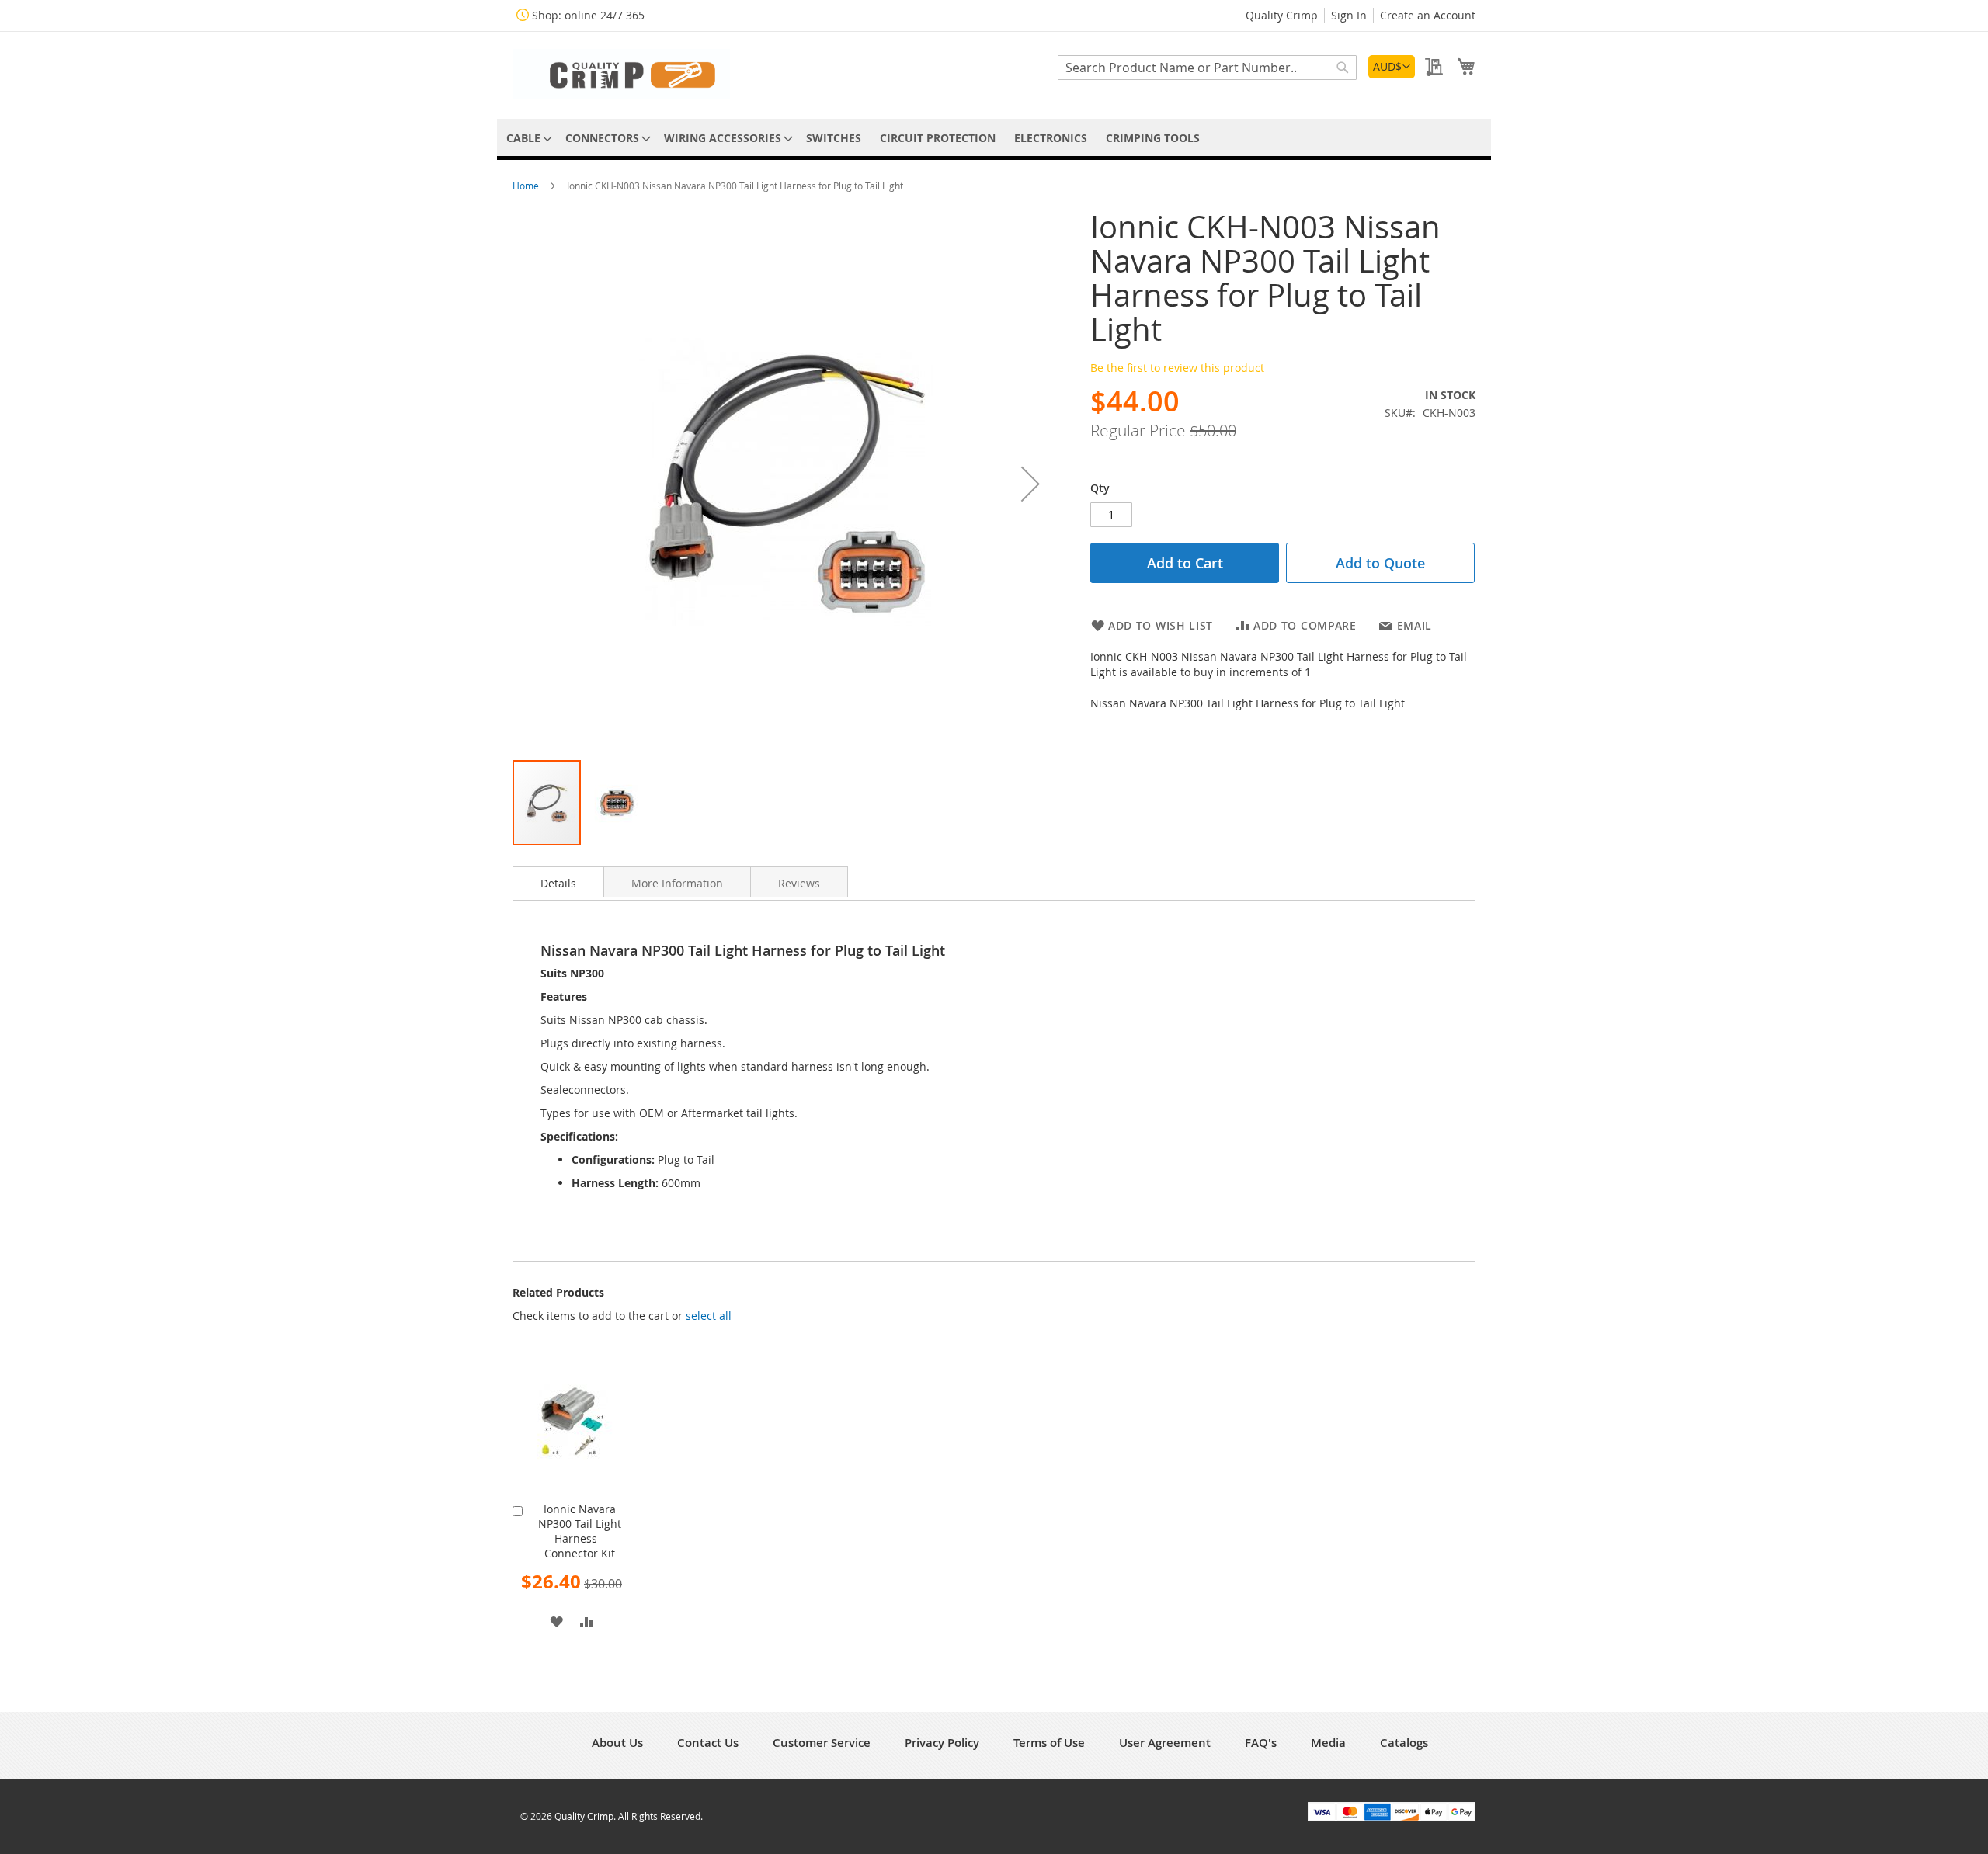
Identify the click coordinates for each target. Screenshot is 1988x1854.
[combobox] (1207, 68)
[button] (1392, 67)
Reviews (799, 883)
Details (558, 883)
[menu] (994, 138)
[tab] (558, 882)
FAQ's (1261, 1743)
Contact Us (708, 1743)
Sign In (1349, 15)
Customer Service (822, 1743)
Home (527, 186)
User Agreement (1165, 1743)
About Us (617, 1743)
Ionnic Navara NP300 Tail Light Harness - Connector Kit (580, 1531)
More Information (677, 883)
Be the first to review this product (1177, 368)
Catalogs (1404, 1743)
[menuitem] (527, 138)
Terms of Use (1049, 1743)
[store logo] (621, 74)
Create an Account (1428, 15)
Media (1328, 1743)
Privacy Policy (942, 1743)
